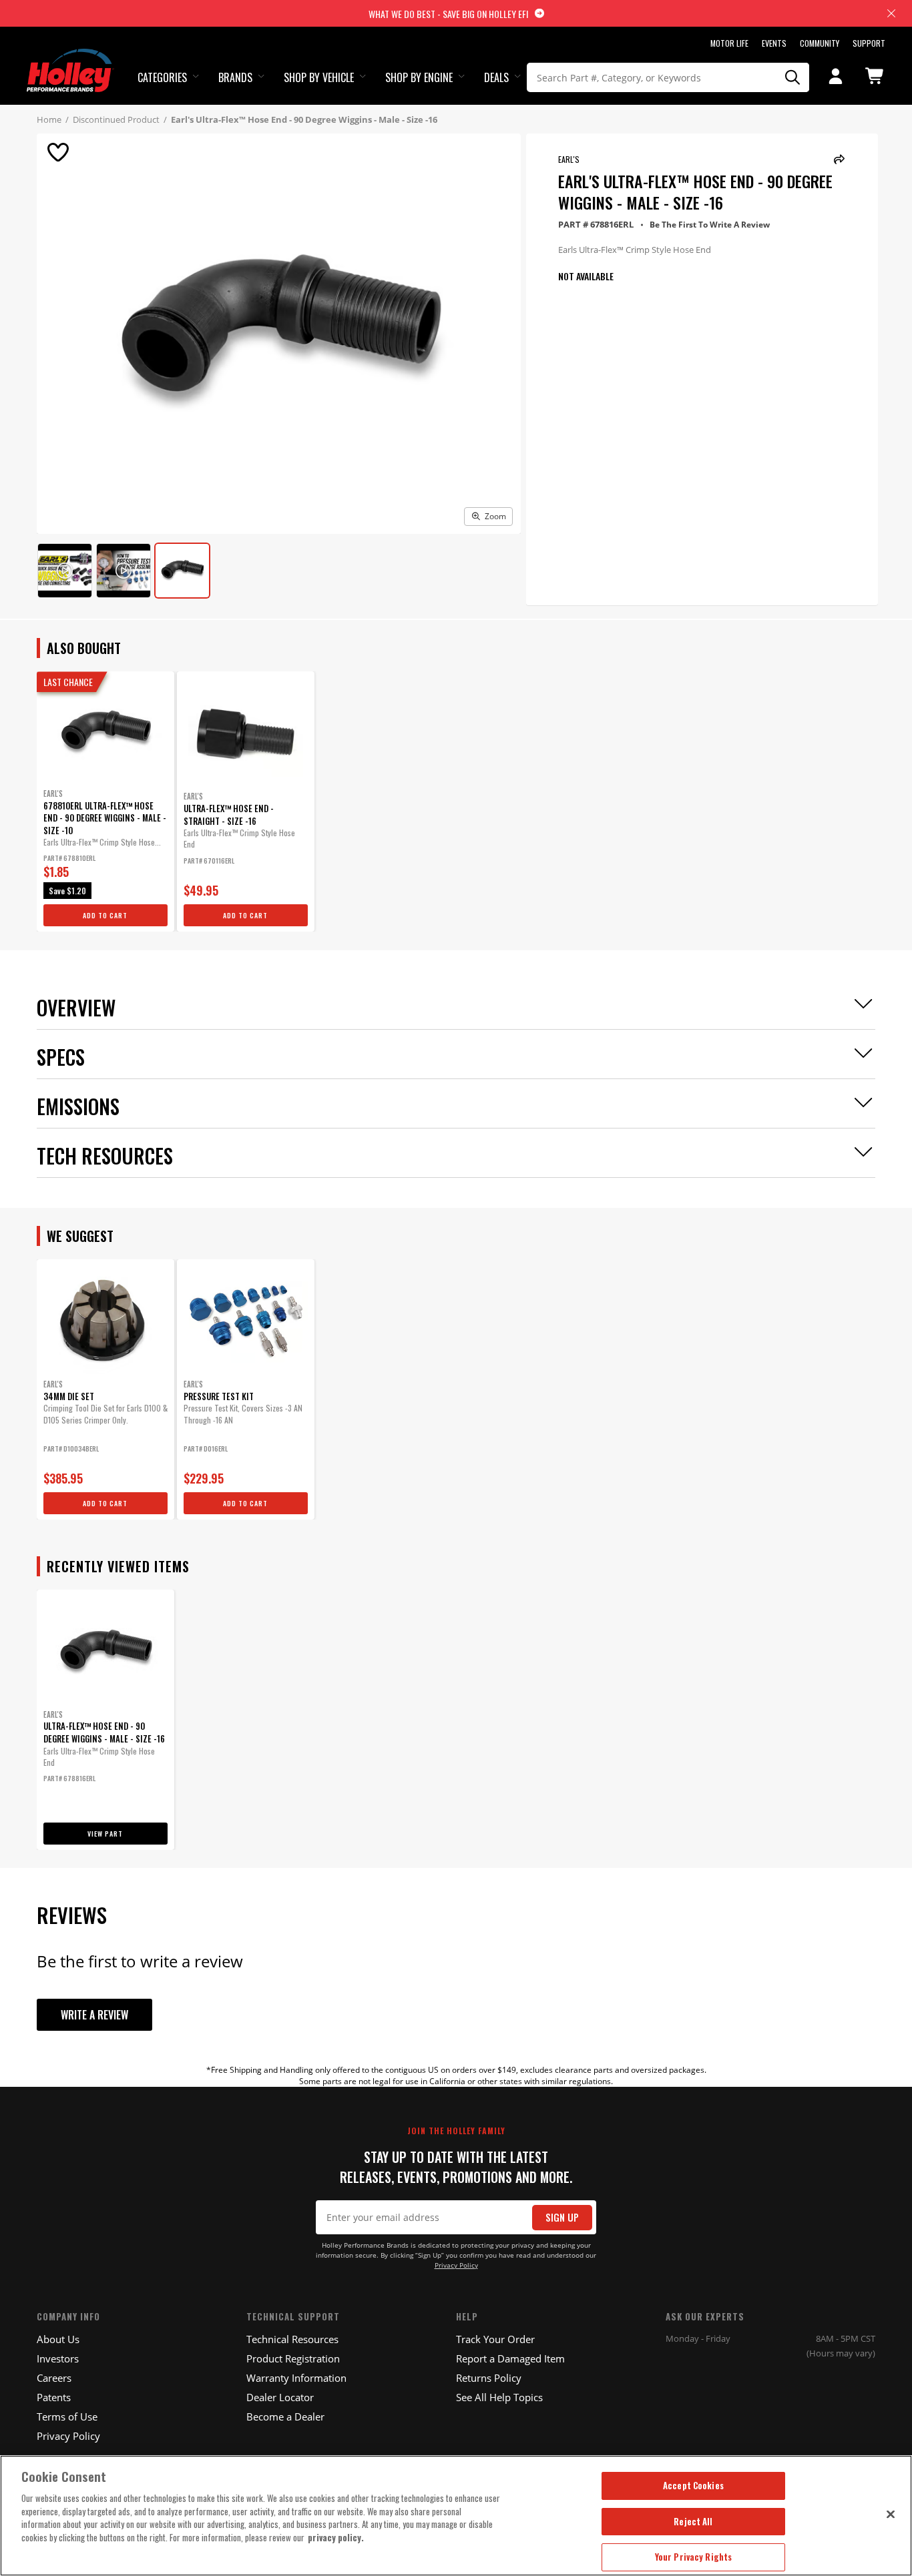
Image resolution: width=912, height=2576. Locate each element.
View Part (105, 1834)
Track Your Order (495, 2339)
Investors (58, 2358)
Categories (162, 77)
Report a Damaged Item (510, 2358)
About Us (58, 2339)
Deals (496, 77)
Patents (54, 2397)
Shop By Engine (419, 77)
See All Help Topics (499, 2397)
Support (869, 43)
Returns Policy (489, 2378)
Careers (54, 2378)
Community (820, 43)
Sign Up (562, 2217)
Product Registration (293, 2358)
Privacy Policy (456, 2265)
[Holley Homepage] (70, 58)
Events (774, 43)
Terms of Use (67, 2417)
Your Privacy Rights (693, 2557)
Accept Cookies (693, 2485)
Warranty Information (296, 2378)
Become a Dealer (285, 2417)
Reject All (693, 2521)
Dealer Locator (280, 2397)
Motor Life (729, 43)
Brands (235, 77)
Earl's (569, 159)
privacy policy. (336, 2537)
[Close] (891, 2514)
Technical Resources (292, 2339)
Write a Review (94, 2015)
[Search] (792, 77)
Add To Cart (105, 915)
